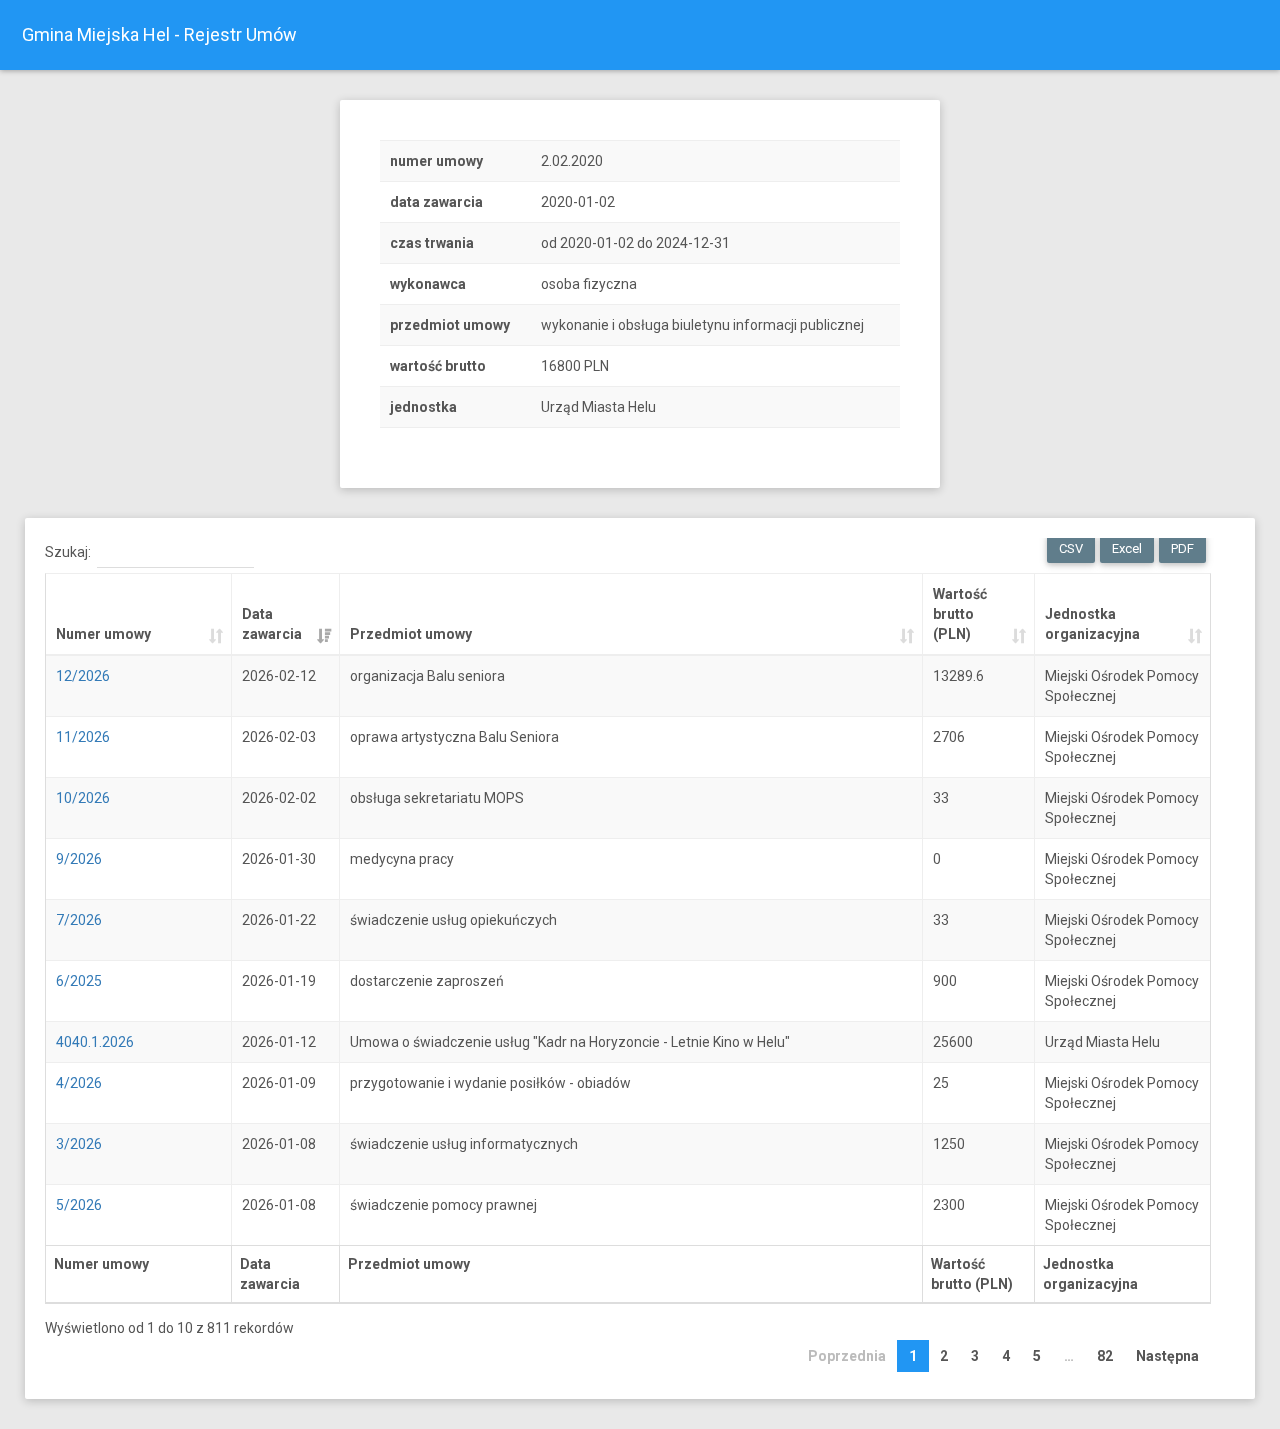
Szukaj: (68, 552)
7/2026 (79, 920)
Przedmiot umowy (411, 634)
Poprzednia (847, 1356)
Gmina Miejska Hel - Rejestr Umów (159, 34)
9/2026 (79, 859)
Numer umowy (103, 634)
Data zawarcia (272, 624)
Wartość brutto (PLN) (960, 614)
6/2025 (79, 981)
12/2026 (83, 676)
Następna (1167, 1356)
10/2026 (83, 798)
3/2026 (79, 1144)
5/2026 (79, 1205)
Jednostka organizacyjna (1092, 624)
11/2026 (83, 737)
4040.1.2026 (95, 1042)
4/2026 (79, 1083)
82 (1105, 1356)
